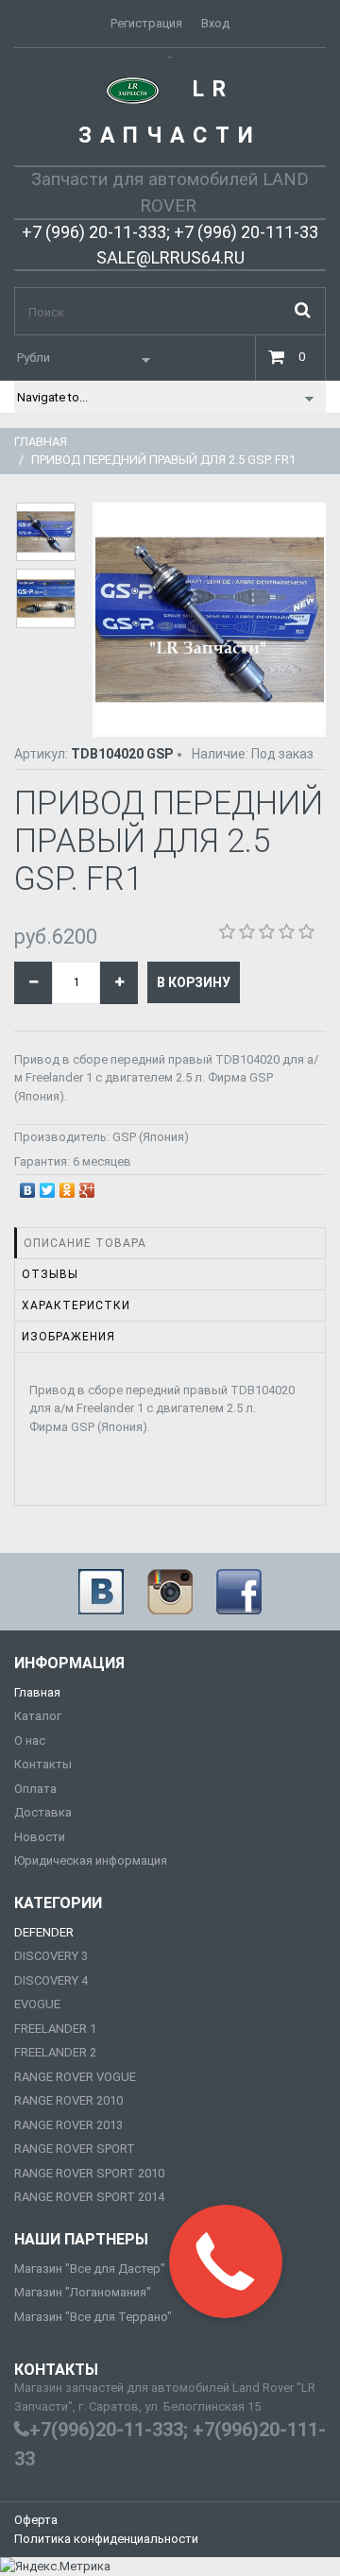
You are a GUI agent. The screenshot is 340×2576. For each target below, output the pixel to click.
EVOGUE (37, 2004)
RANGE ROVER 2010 (68, 2100)
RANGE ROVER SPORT (75, 2149)
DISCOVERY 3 (51, 1956)
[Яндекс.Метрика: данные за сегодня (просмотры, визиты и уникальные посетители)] (55, 2567)
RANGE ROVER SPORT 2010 (89, 2173)
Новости (40, 1837)
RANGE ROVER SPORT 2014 (89, 2197)
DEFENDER (44, 1932)
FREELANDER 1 (55, 2029)
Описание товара (85, 1243)
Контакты (43, 1764)
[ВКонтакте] (28, 1186)
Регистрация (146, 23)
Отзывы (50, 1274)
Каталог (38, 1716)
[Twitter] (48, 1186)
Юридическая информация (91, 1860)
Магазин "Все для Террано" (93, 2317)
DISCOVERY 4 (51, 1980)
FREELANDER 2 (55, 2052)
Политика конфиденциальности (106, 2539)
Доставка (43, 1812)
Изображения (68, 1337)
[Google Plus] (87, 1186)
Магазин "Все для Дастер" (90, 2269)
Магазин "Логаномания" (83, 2292)
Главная (41, 442)
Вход (215, 23)
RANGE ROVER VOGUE (75, 2077)
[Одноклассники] (68, 1186)
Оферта (36, 2520)
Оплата (35, 1789)
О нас (30, 1740)
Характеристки (76, 1305)
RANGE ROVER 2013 (68, 2125)
